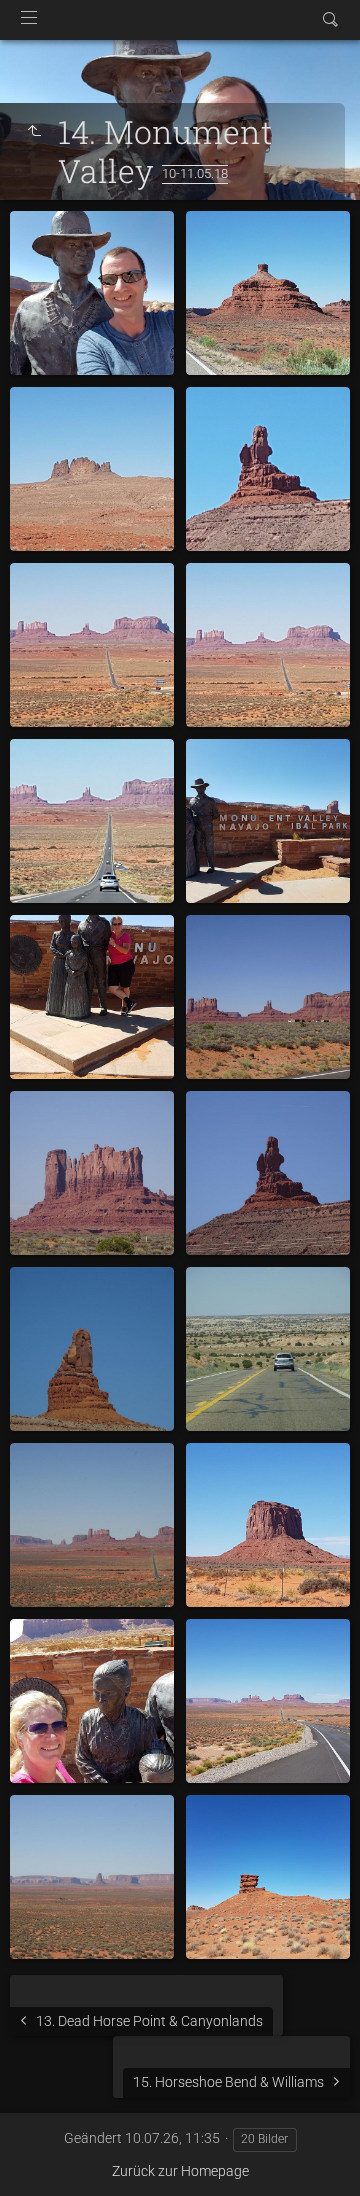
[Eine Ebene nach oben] (34, 132)
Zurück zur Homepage (180, 2171)
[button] (40, 2155)
